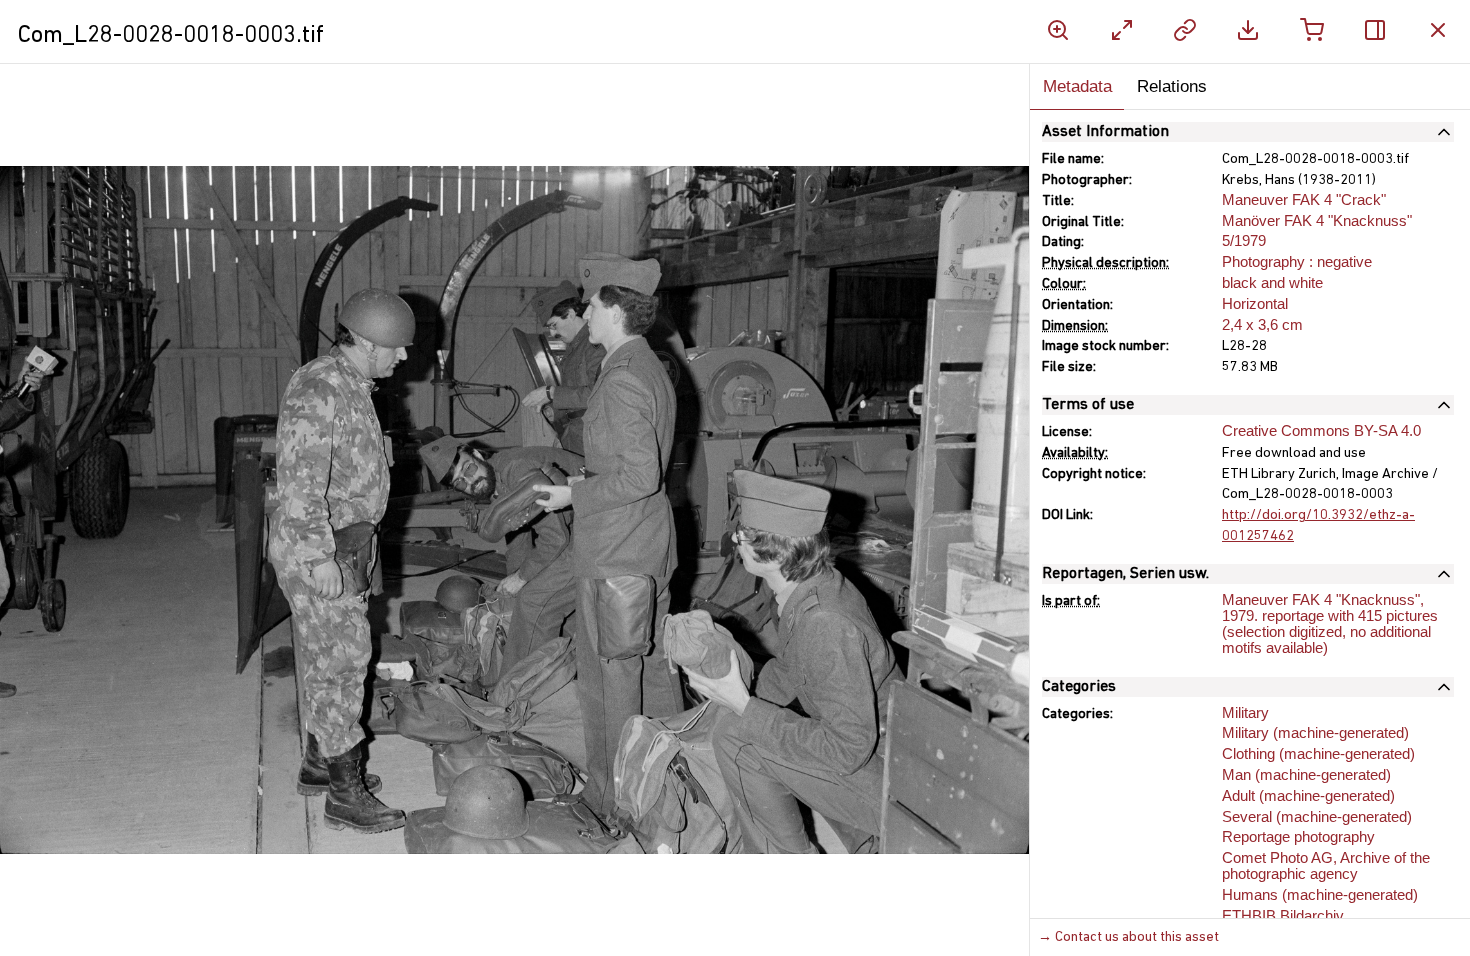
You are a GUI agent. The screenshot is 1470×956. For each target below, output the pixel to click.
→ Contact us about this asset (1128, 937)
